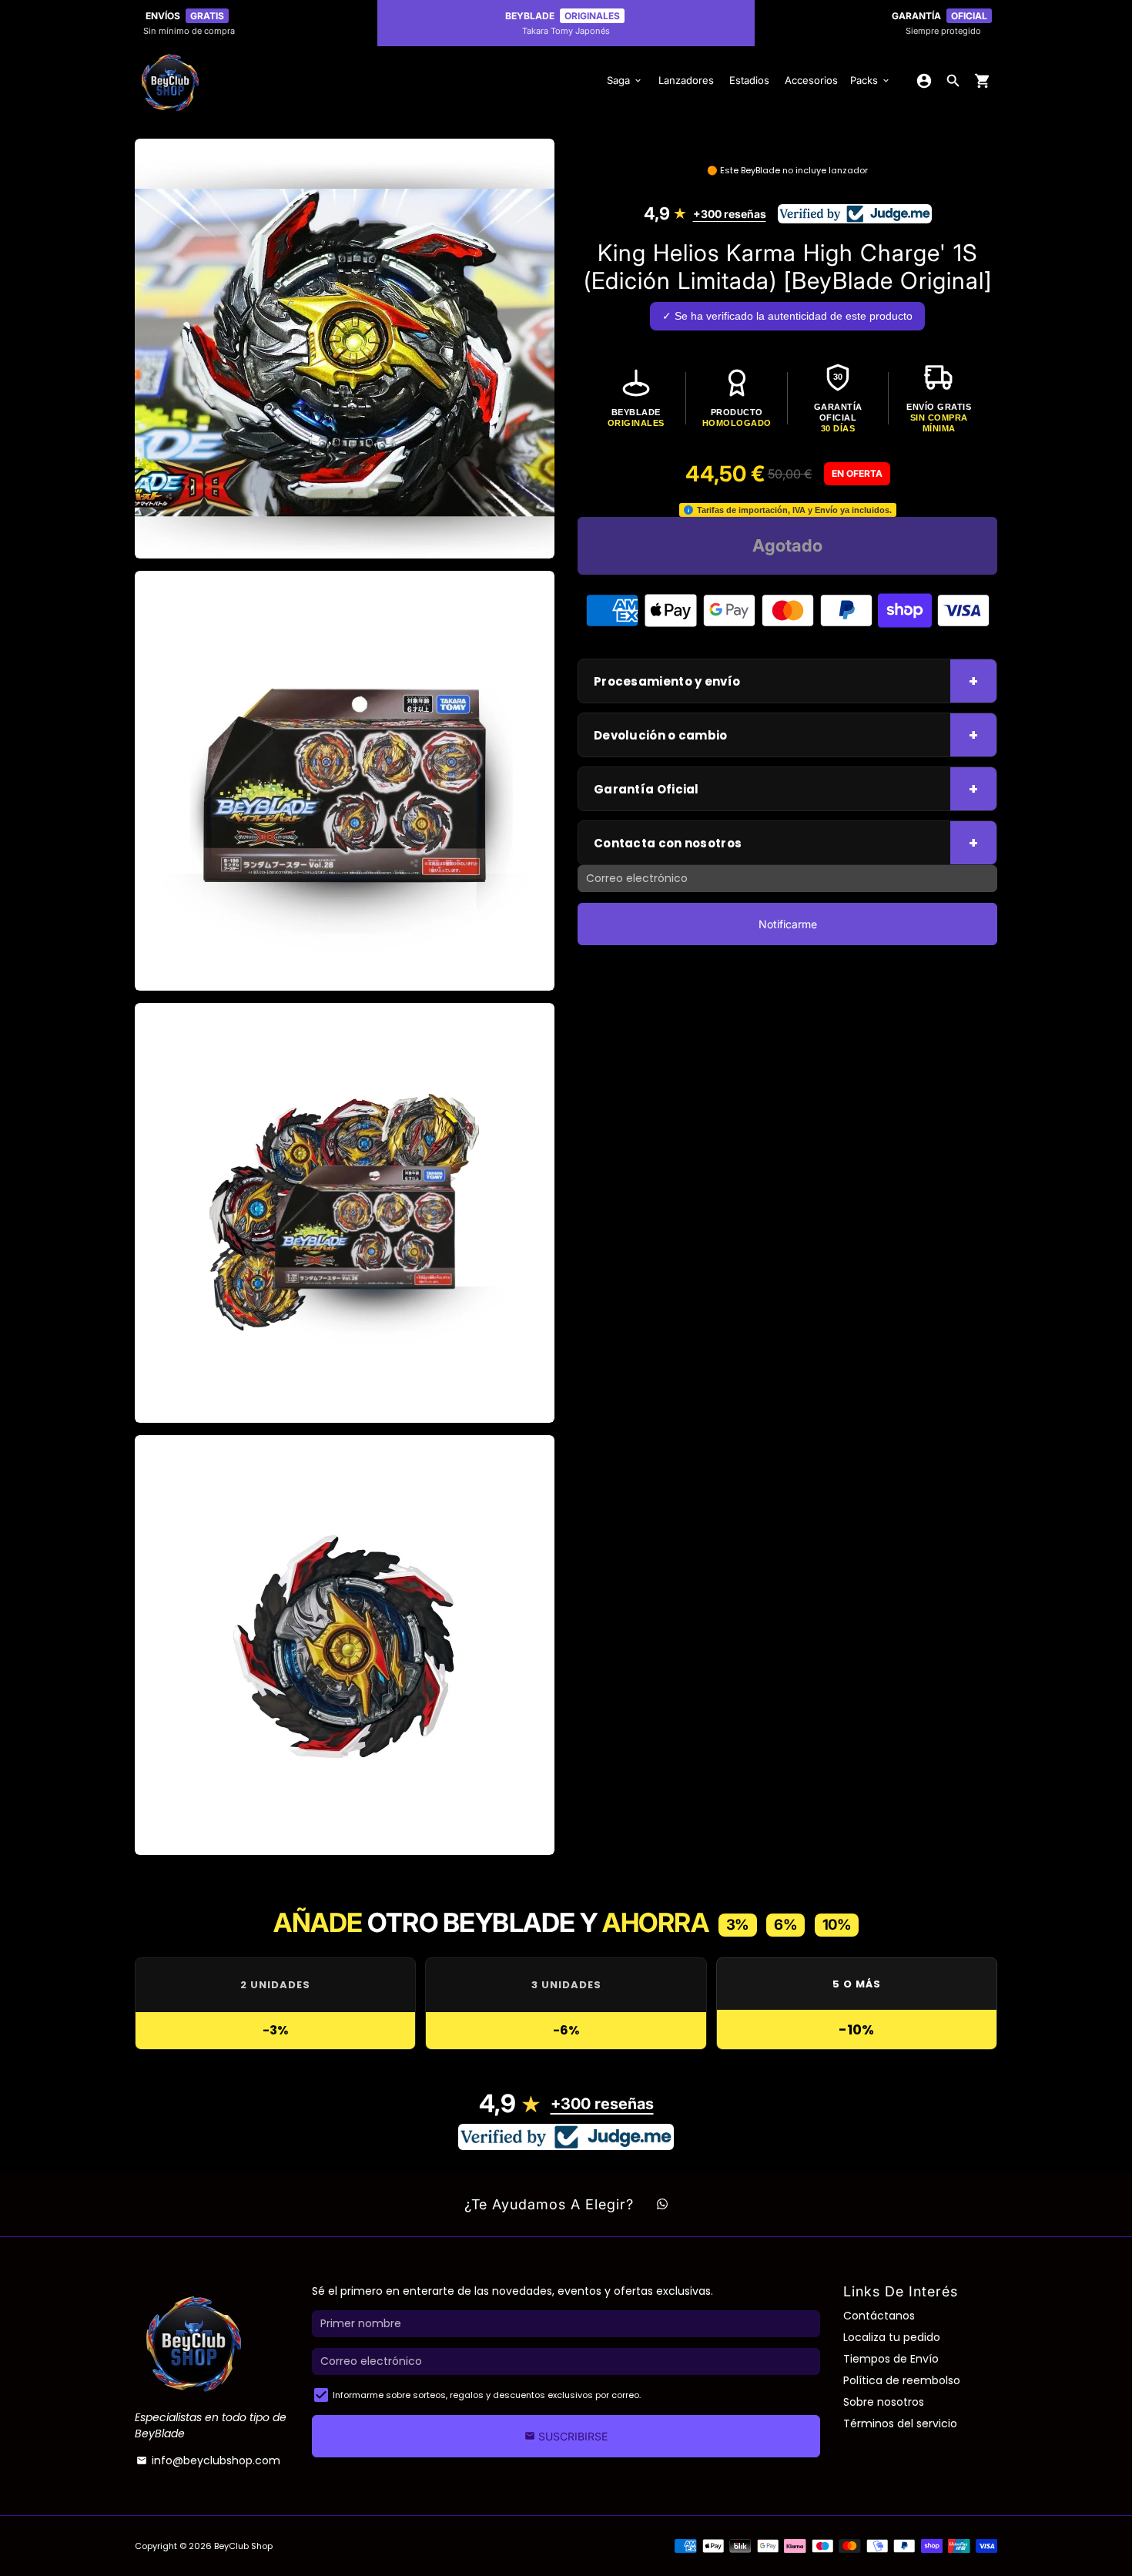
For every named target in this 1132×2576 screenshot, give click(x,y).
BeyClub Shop (243, 2546)
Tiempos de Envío (891, 2359)
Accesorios (811, 80)
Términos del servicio (900, 2423)
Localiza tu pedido (892, 2337)
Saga (625, 80)
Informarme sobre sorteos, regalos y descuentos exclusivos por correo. (487, 2395)
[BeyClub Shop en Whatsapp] (662, 2205)
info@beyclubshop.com (208, 2460)
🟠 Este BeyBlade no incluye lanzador (787, 170)
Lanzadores (686, 80)
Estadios (749, 80)
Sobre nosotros (884, 2402)
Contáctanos (879, 2316)
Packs (871, 80)
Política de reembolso (902, 2380)
